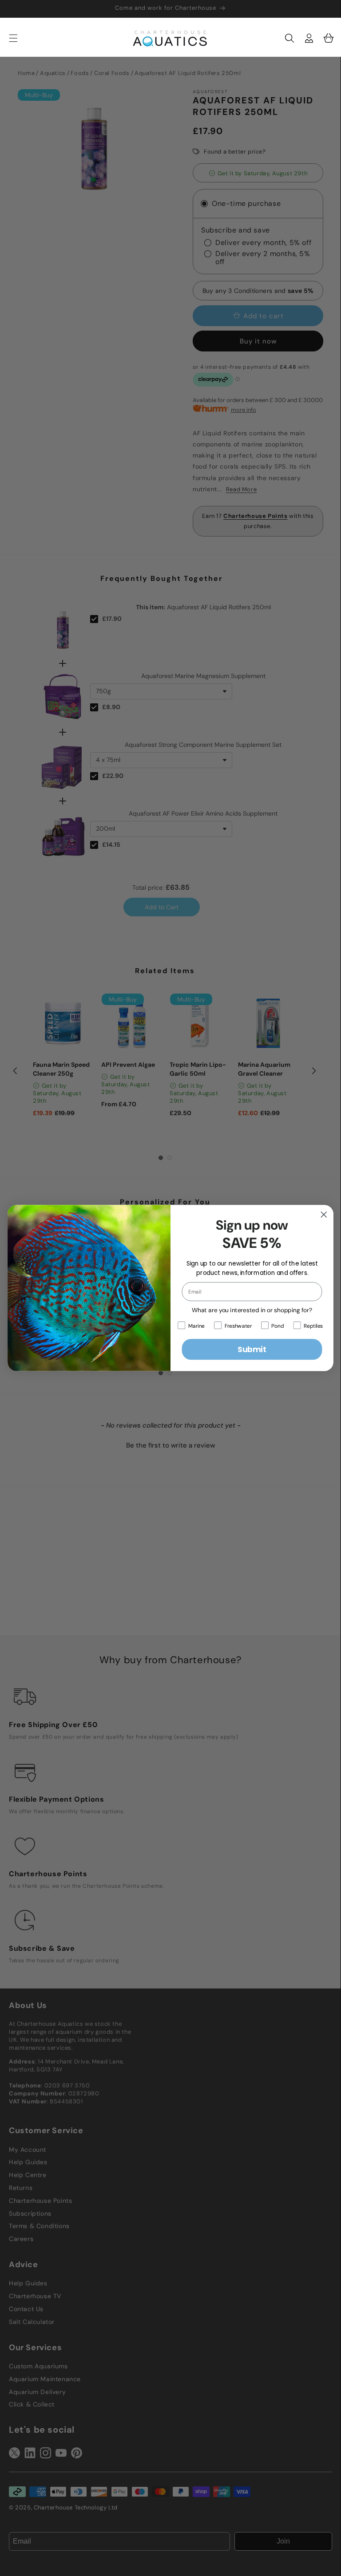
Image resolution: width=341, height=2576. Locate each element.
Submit (252, 1349)
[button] (289, 38)
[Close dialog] (324, 1215)
